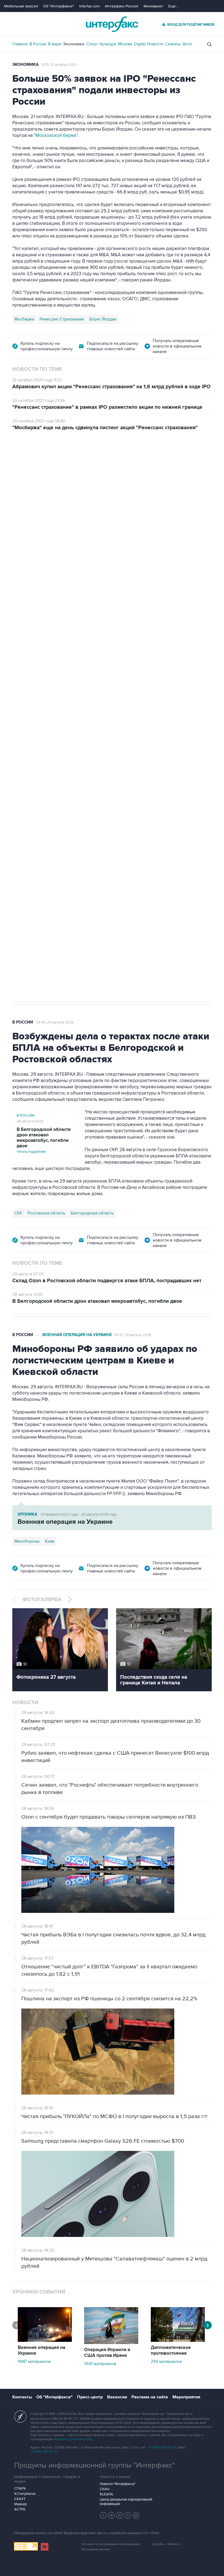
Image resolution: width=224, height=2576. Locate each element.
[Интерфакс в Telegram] (111, 2515)
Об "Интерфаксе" (59, 6)
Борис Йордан (103, 319)
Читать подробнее (44, 1140)
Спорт (92, 44)
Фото (187, 44)
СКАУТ (20, 2499)
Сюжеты (173, 44)
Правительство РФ (32, 741)
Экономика (74, 44)
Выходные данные (96, 2549)
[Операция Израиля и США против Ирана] (111, 2343)
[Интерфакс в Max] (136, 2515)
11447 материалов (34, 2362)
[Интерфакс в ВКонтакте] (120, 2515)
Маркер (20, 2504)
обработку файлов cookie (73, 2439)
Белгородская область (92, 1213)
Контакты (22, 2397)
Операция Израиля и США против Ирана (107, 2353)
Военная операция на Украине (77, 1335)
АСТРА (20, 2509)
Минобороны (27, 1541)
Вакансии (117, 2397)
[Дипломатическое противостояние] (178, 2340)
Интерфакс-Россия (122, 6)
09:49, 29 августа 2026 (55, 1022)
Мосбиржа (24, 319)
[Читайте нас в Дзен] (103, 2515)
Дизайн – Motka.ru (166, 2544)
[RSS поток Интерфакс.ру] (128, 2515)
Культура (108, 44)
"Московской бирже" (56, 136)
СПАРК (20, 2489)
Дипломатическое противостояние (171, 2350)
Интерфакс (112, 24)
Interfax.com (89, 6)
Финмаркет (153, 6)
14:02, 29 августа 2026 (54, 461)
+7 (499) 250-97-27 (44, 2452)
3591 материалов (100, 2364)
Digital (140, 44)
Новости (155, 44)
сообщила (31, 532)
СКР (18, 1213)
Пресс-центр (90, 2397)
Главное (20, 44)
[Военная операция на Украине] (45, 2340)
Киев (50, 1541)
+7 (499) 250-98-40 (162, 2447)
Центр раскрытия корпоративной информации (126, 2502)
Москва (125, 44)
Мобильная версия (21, 6)
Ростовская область (46, 1213)
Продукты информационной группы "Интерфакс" (95, 2465)
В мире (55, 44)
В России (38, 44)
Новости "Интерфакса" (118, 2484)
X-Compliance (25, 2494)
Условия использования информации (111, 2544)
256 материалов (166, 2362)
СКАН (104, 2489)
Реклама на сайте (150, 2397)
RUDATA (106, 2494)
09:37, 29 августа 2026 (133, 1335)
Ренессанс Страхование (62, 319)
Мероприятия (186, 2397)
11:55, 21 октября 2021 (59, 65)
